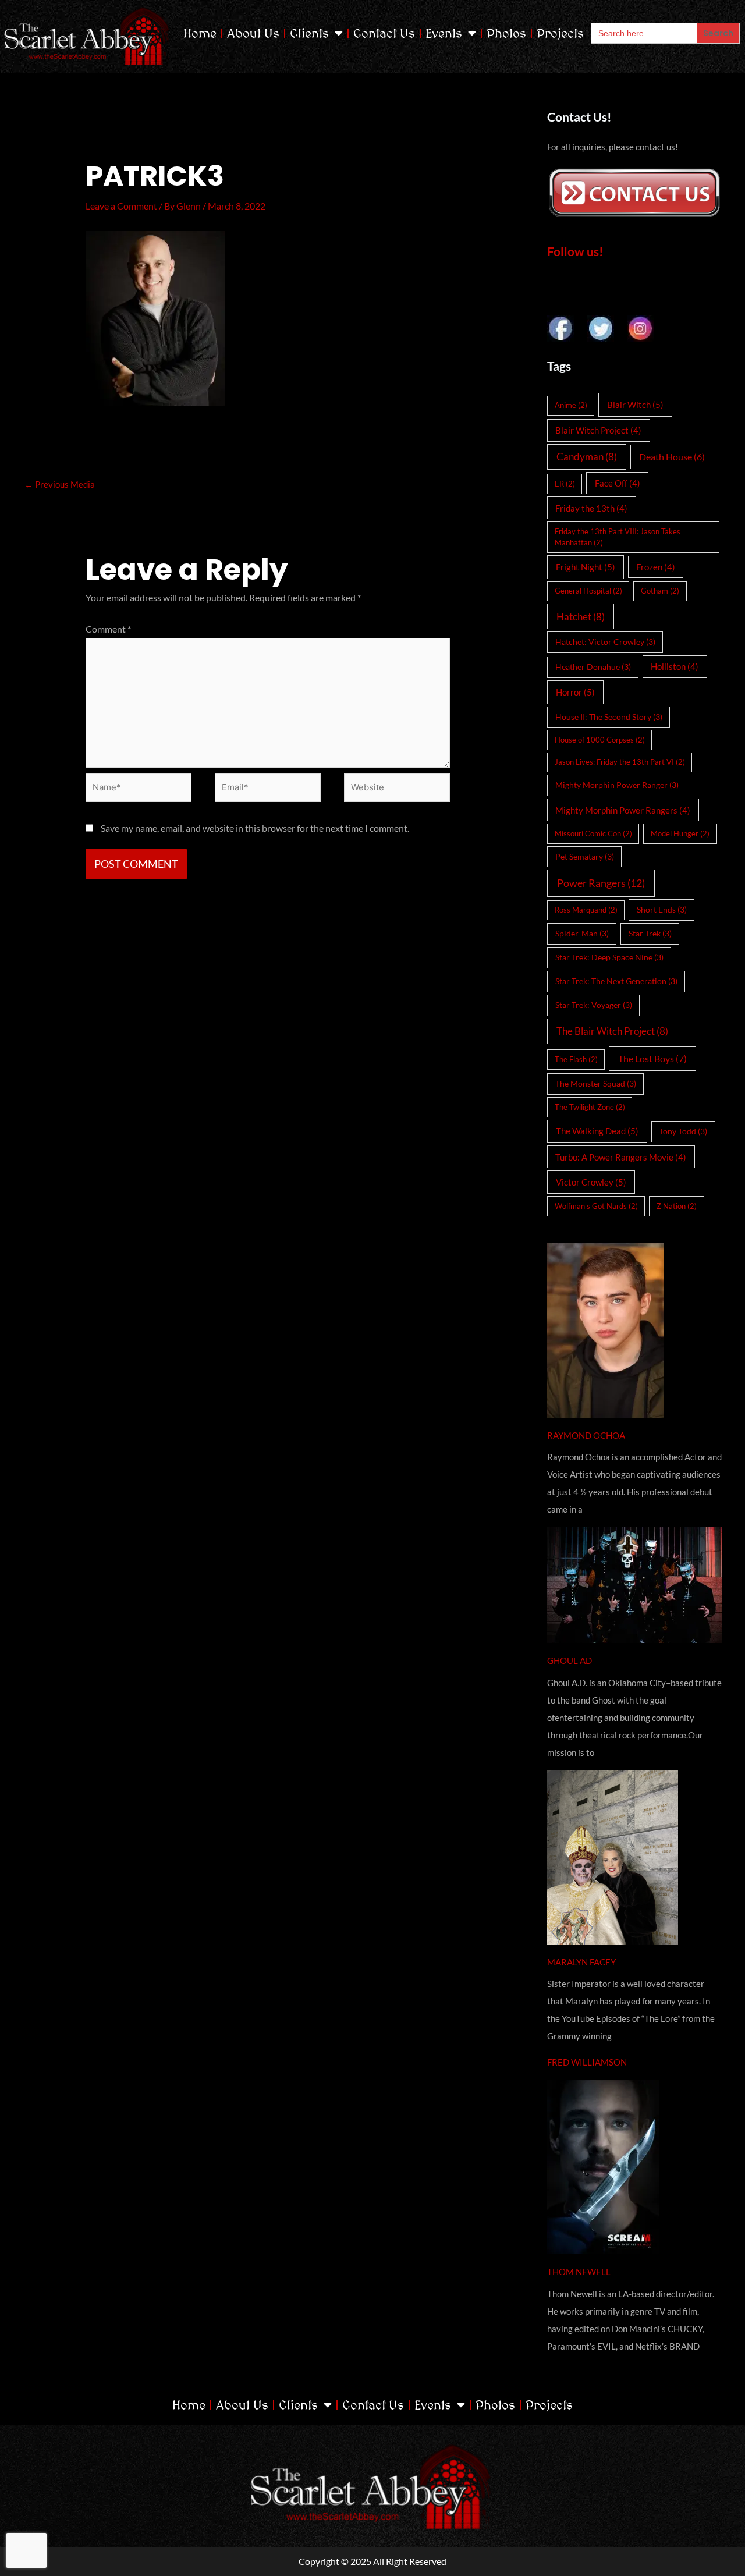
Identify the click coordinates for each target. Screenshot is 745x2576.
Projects (560, 33)
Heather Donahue (593, 667)
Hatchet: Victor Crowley (605, 642)
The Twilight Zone (590, 1107)
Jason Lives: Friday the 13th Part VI (620, 762)
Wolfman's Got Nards (596, 1206)
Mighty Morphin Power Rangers (623, 810)
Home (200, 33)
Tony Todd (683, 1131)
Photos (506, 33)
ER (565, 484)
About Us (253, 33)
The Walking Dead (597, 1131)
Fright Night (586, 567)
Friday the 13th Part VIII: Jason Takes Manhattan (618, 537)
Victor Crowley (591, 1182)
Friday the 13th (591, 508)
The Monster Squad (596, 1083)
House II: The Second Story (609, 717)
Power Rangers (601, 883)
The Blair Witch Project (612, 1031)
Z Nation (677, 1206)
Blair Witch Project (598, 430)
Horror (575, 692)
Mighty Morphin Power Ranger (617, 785)
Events (444, 33)
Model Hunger (680, 833)
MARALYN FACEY (581, 1962)
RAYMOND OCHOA (586, 1435)
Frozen (656, 567)
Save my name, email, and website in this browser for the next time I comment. (255, 828)
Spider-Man (582, 933)
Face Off (618, 483)
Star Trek (650, 933)
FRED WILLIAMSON (587, 2062)
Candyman (587, 457)
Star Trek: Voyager (594, 1005)
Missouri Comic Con (593, 833)
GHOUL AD (570, 1660)
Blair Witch (635, 405)
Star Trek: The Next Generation (616, 981)
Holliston (675, 666)
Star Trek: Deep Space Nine (609, 957)
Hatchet (581, 617)
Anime (571, 405)
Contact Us (384, 33)
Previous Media (60, 484)
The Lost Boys (652, 1058)
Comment (108, 629)
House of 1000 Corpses (600, 740)
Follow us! (575, 251)
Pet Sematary (585, 856)
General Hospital (588, 591)
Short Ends (662, 909)
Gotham (660, 591)
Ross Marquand (586, 910)
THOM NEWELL (579, 2272)
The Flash (576, 1059)
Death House (672, 457)
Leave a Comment (121, 206)
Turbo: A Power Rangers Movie (621, 1157)
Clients (309, 33)
